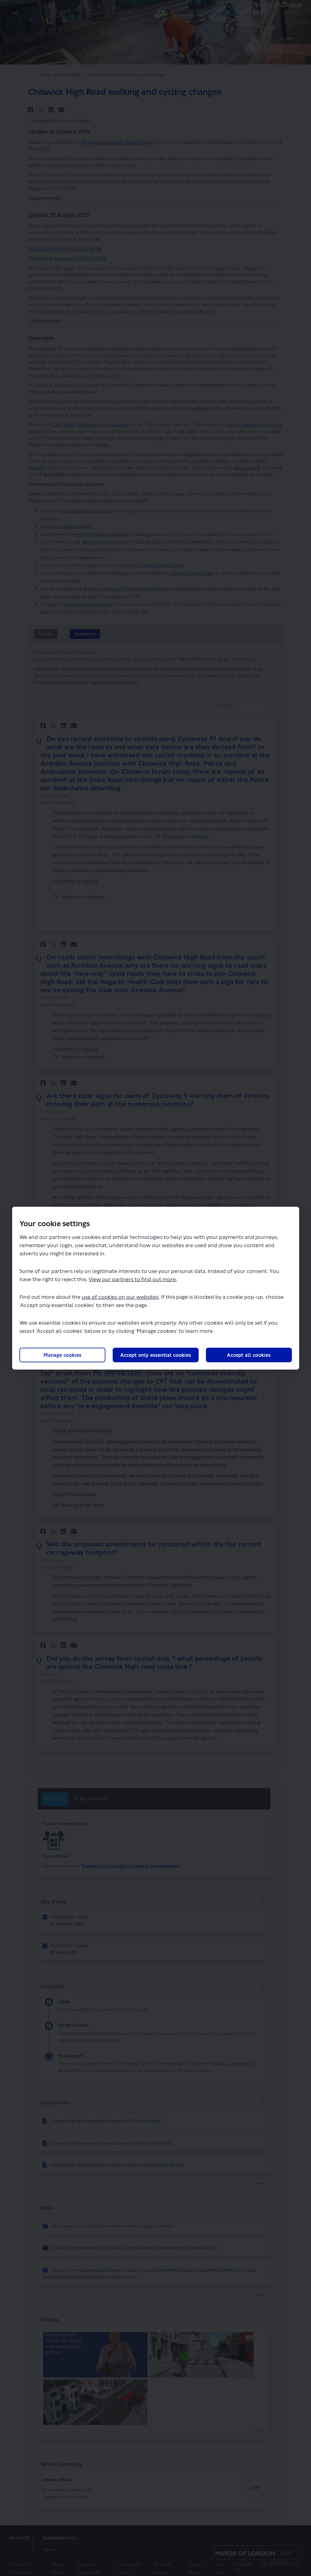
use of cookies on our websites (120, 1297)
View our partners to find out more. (133, 1279)
